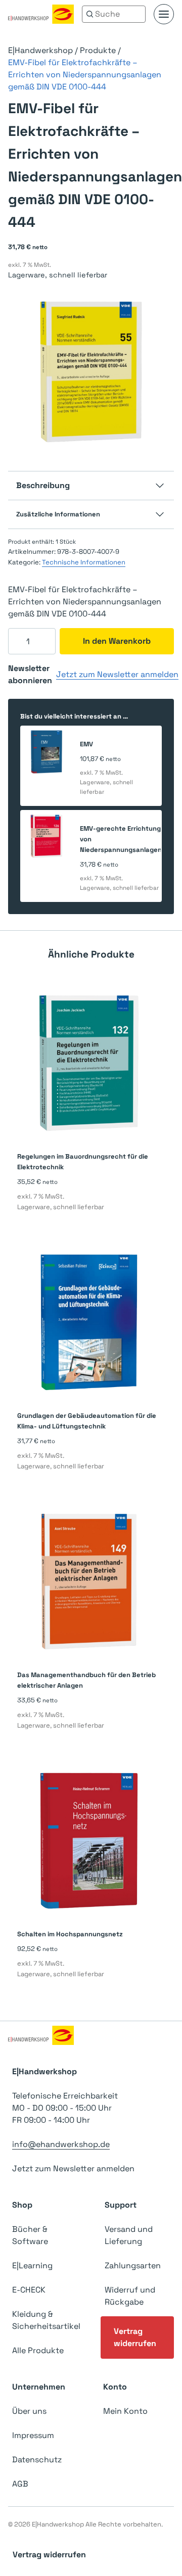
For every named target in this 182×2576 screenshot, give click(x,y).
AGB (20, 2484)
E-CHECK (29, 2290)
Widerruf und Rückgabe (130, 2296)
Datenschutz (37, 2460)
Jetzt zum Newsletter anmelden (117, 674)
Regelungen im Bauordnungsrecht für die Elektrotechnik (83, 1162)
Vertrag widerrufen (135, 2337)
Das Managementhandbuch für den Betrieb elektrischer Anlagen (86, 1680)
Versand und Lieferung (129, 2235)
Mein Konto (125, 2411)
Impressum (33, 2435)
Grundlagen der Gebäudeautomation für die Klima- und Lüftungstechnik (87, 1421)
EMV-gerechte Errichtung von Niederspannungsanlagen (121, 839)
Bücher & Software (30, 2235)
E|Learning (32, 2265)
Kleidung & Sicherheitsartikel (46, 2320)
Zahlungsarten (133, 2265)
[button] (164, 14)
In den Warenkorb (117, 641)
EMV (86, 744)
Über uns (29, 2411)
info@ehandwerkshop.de (61, 2144)
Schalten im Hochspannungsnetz (70, 1934)
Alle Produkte (38, 2350)
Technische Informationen (84, 562)
